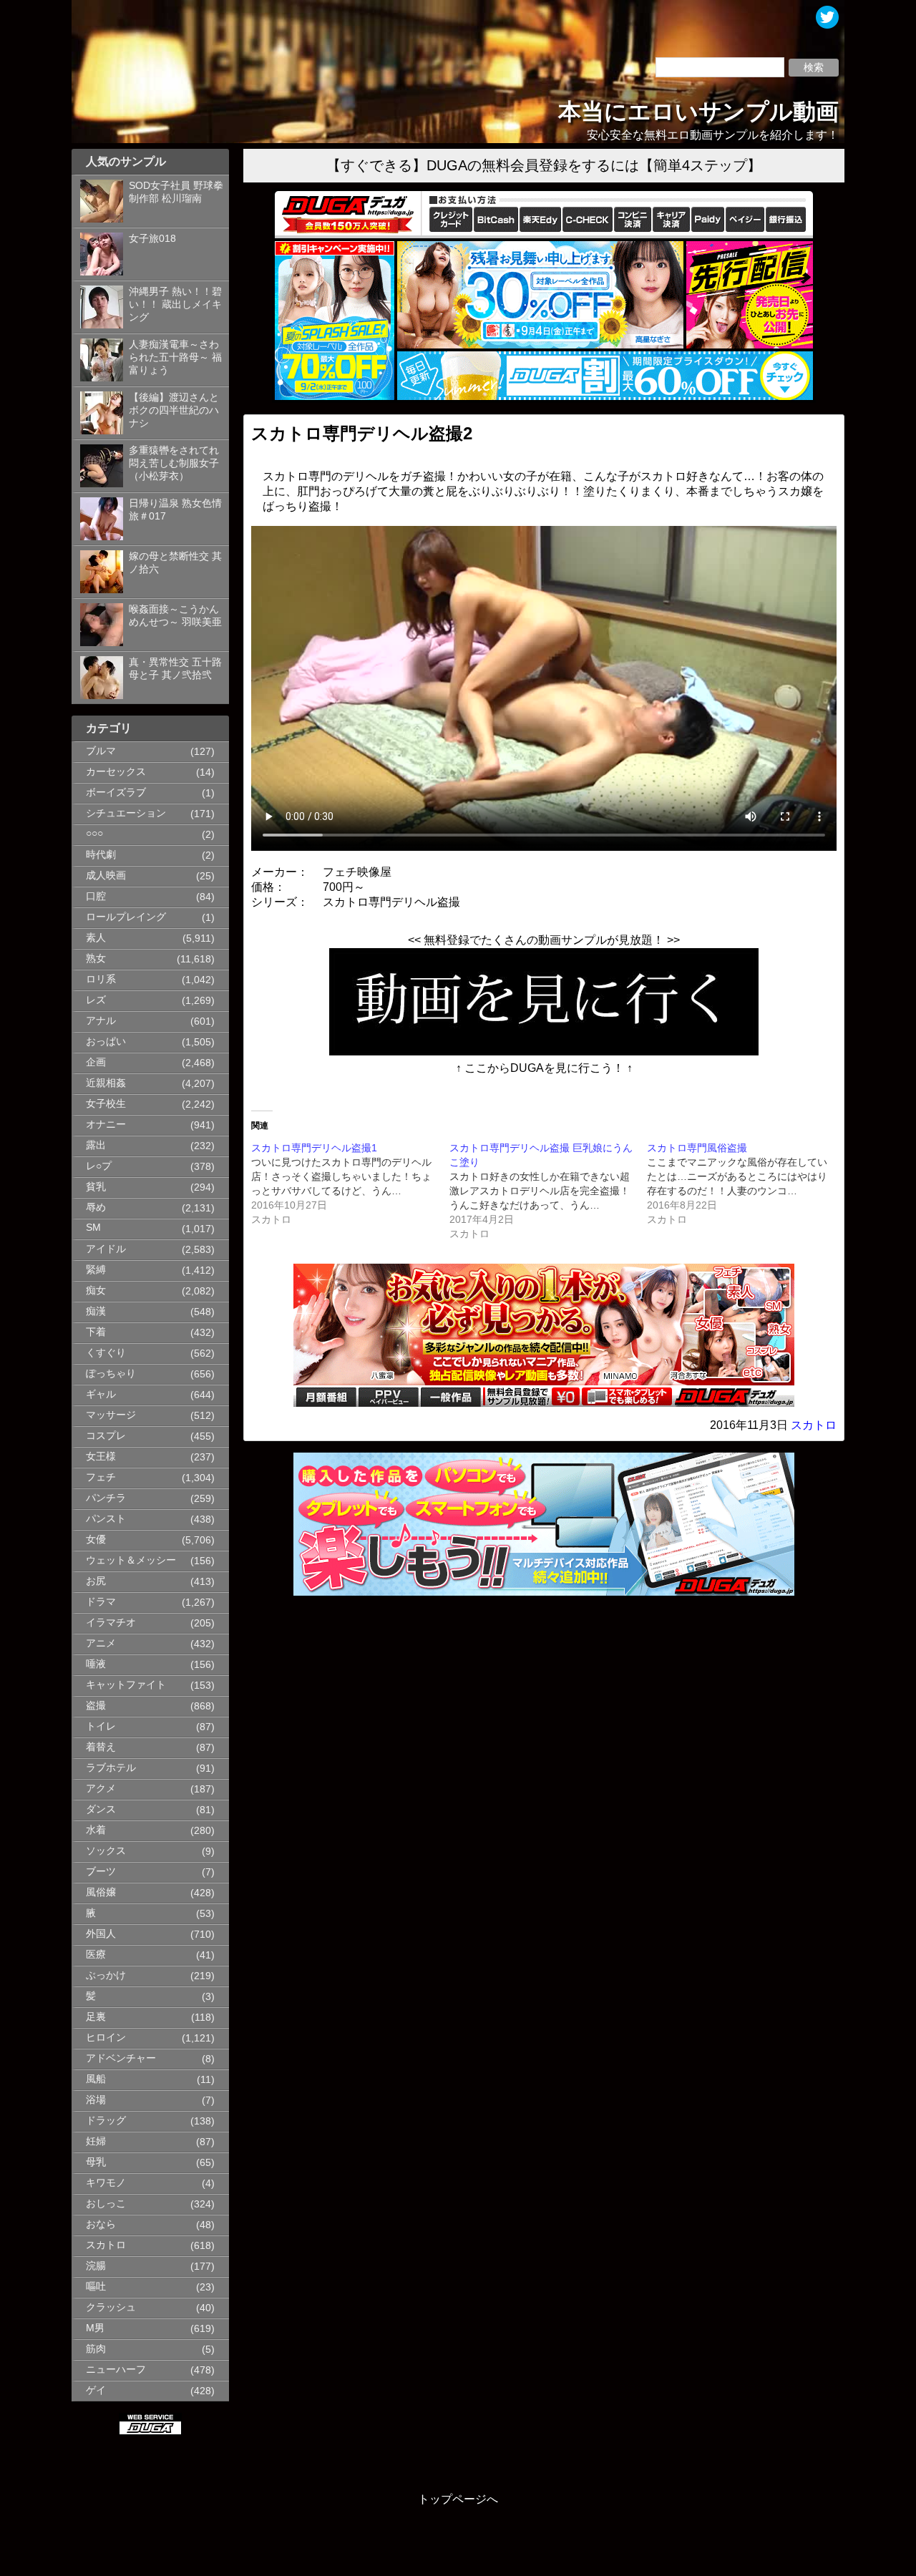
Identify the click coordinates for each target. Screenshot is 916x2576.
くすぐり (106, 1353)
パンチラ (106, 1498)
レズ (96, 1000)
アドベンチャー (121, 2058)
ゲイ (96, 2390)
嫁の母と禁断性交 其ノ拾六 (175, 563)
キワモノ (106, 2183)
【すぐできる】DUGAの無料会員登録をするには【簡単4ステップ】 (544, 165)
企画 (96, 1062)
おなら (101, 2224)
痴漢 (96, 1311)
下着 (96, 1332)
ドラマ (101, 1602)
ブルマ (101, 751)
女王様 (101, 1457)
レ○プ (99, 1166)
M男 (95, 2328)
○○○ (94, 833)
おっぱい (106, 1041)
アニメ (101, 1643)
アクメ (101, 1789)
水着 (96, 1830)
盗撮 (96, 1706)
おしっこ (106, 2204)
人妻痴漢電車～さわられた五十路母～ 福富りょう (175, 357)
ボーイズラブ (116, 792)
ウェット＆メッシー (131, 1560)
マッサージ (111, 1415)
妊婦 (96, 2141)
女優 (96, 1540)
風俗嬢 (101, 1892)
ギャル (101, 1394)
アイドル (106, 1249)
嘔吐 (96, 2287)
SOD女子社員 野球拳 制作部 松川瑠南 (176, 192)
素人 (96, 938)
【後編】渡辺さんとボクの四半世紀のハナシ (174, 410)
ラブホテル (111, 1768)
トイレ (101, 1726)
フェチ (101, 1477)
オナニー (106, 1124)
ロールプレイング (126, 917)
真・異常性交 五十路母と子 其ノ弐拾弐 (175, 669)
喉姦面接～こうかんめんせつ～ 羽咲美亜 (175, 616)
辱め (96, 1207)
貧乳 (96, 1187)
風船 (96, 2079)
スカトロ (106, 2245)
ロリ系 (101, 979)
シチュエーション (126, 813)
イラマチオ (111, 1623)
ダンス (101, 1809)
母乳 (96, 2162)
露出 (96, 1145)
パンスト (106, 1519)
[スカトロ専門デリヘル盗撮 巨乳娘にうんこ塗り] (549, 1191)
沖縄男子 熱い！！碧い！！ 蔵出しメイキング (175, 304)
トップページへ (458, 2499)
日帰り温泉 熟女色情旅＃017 (175, 510)
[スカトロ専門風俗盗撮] (746, 1184)
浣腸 (96, 2266)
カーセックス (116, 772)
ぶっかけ (106, 1975)
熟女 (96, 958)
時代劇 (101, 855)
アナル (101, 1021)
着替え (101, 1747)
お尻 (96, 1581)
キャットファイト (126, 1685)
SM (93, 1228)
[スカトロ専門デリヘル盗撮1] (350, 1184)
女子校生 (106, 1104)
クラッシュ (111, 2307)
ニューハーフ (116, 2370)
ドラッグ (106, 2121)
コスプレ (106, 1436)
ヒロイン (106, 2038)
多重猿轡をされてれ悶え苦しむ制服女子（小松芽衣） (174, 463)
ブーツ (101, 1872)
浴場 (96, 2100)
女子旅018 (152, 239)
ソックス (106, 1851)
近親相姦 (106, 1083)
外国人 (101, 1934)
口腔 (96, 896)
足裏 (96, 2017)
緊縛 (96, 1270)
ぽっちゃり (111, 1374)
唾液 (96, 1664)
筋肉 (96, 2349)
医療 (96, 1955)
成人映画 (106, 875)
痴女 (96, 1291)
